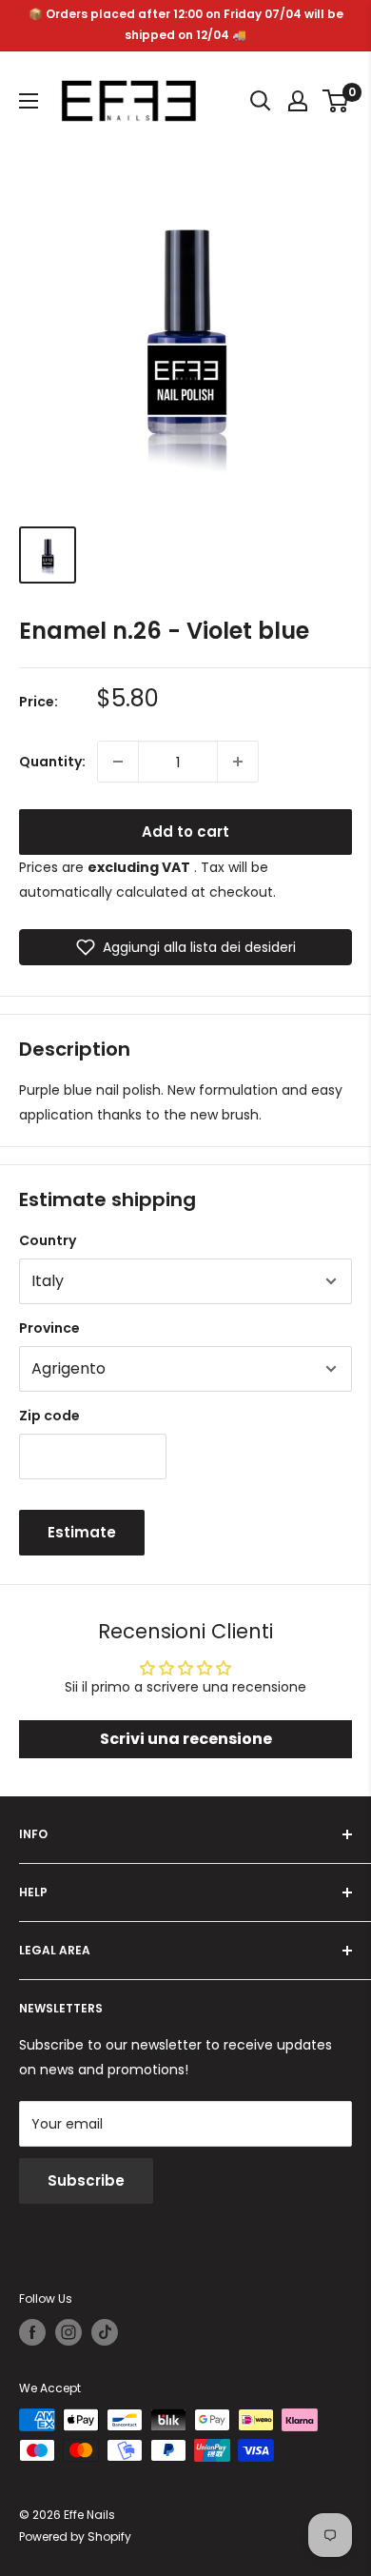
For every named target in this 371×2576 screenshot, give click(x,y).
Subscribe (86, 2180)
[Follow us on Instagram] (68, 2332)
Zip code (49, 1416)
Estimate (82, 1532)
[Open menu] (29, 101)
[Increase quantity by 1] (238, 762)
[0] (336, 101)
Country (48, 1240)
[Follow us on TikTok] (105, 2332)
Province (49, 1328)
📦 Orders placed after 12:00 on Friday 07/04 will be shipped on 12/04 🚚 (186, 24)
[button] (185, 947)
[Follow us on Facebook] (32, 2332)
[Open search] (261, 101)
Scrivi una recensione (186, 1739)
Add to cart (185, 832)
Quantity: (52, 762)
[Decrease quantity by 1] (118, 762)
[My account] (298, 101)
